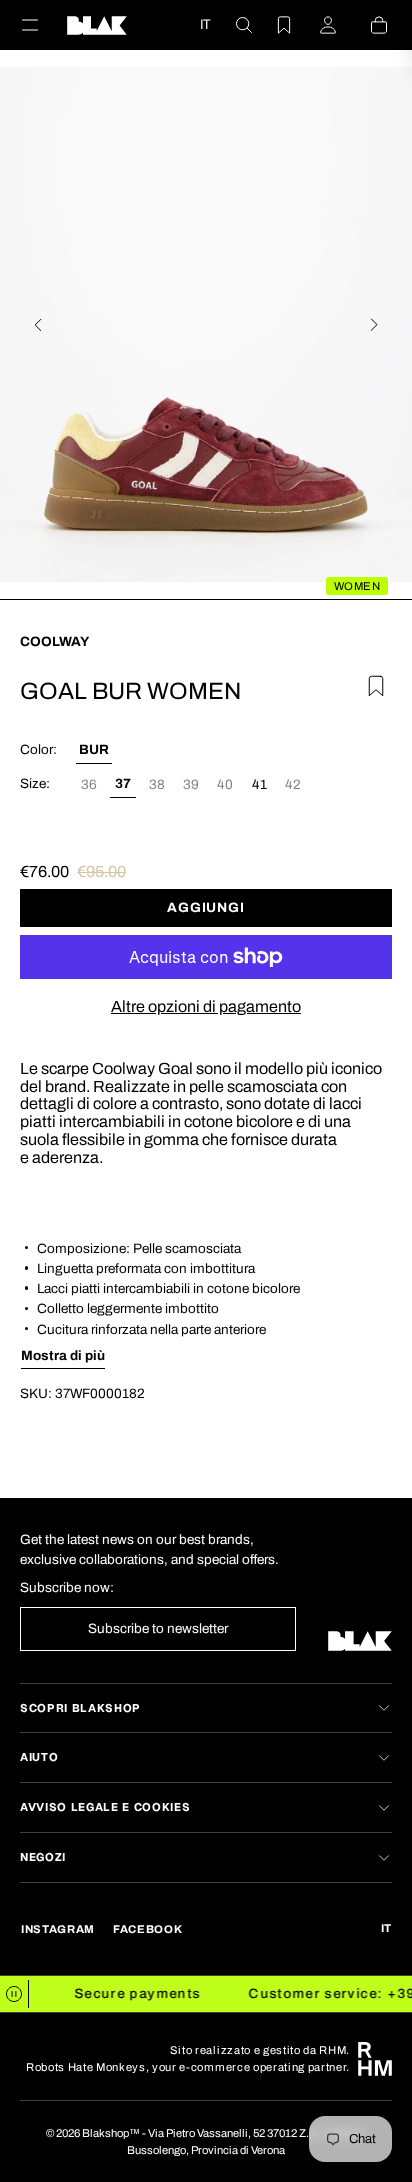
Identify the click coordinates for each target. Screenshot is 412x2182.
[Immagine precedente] (38, 325)
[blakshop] (97, 25)
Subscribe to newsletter (158, 1628)
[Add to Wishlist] (373, 683)
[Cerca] (232, 25)
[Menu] (42, 25)
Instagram (58, 1929)
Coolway (54, 641)
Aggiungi (205, 907)
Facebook (147, 1929)
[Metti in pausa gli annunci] (14, 1994)
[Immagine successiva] (374, 325)
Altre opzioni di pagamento (206, 1006)
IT (205, 24)
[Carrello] (367, 25)
